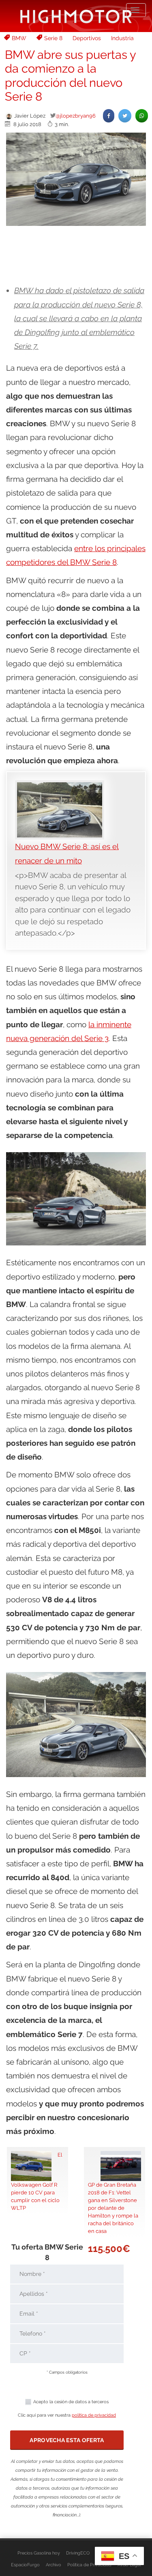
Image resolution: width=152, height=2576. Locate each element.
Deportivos (87, 38)
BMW (19, 38)
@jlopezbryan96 (76, 116)
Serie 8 (53, 38)
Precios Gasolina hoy (39, 2553)
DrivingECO (78, 2553)
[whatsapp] (142, 116)
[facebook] (109, 116)
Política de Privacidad (89, 2565)
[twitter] (125, 116)
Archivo (54, 2565)
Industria (122, 38)
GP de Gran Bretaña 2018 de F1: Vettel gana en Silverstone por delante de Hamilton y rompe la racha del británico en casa (113, 2208)
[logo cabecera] (76, 16)
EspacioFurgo (25, 2565)
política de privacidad (94, 2415)
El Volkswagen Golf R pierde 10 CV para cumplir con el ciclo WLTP (37, 2181)
